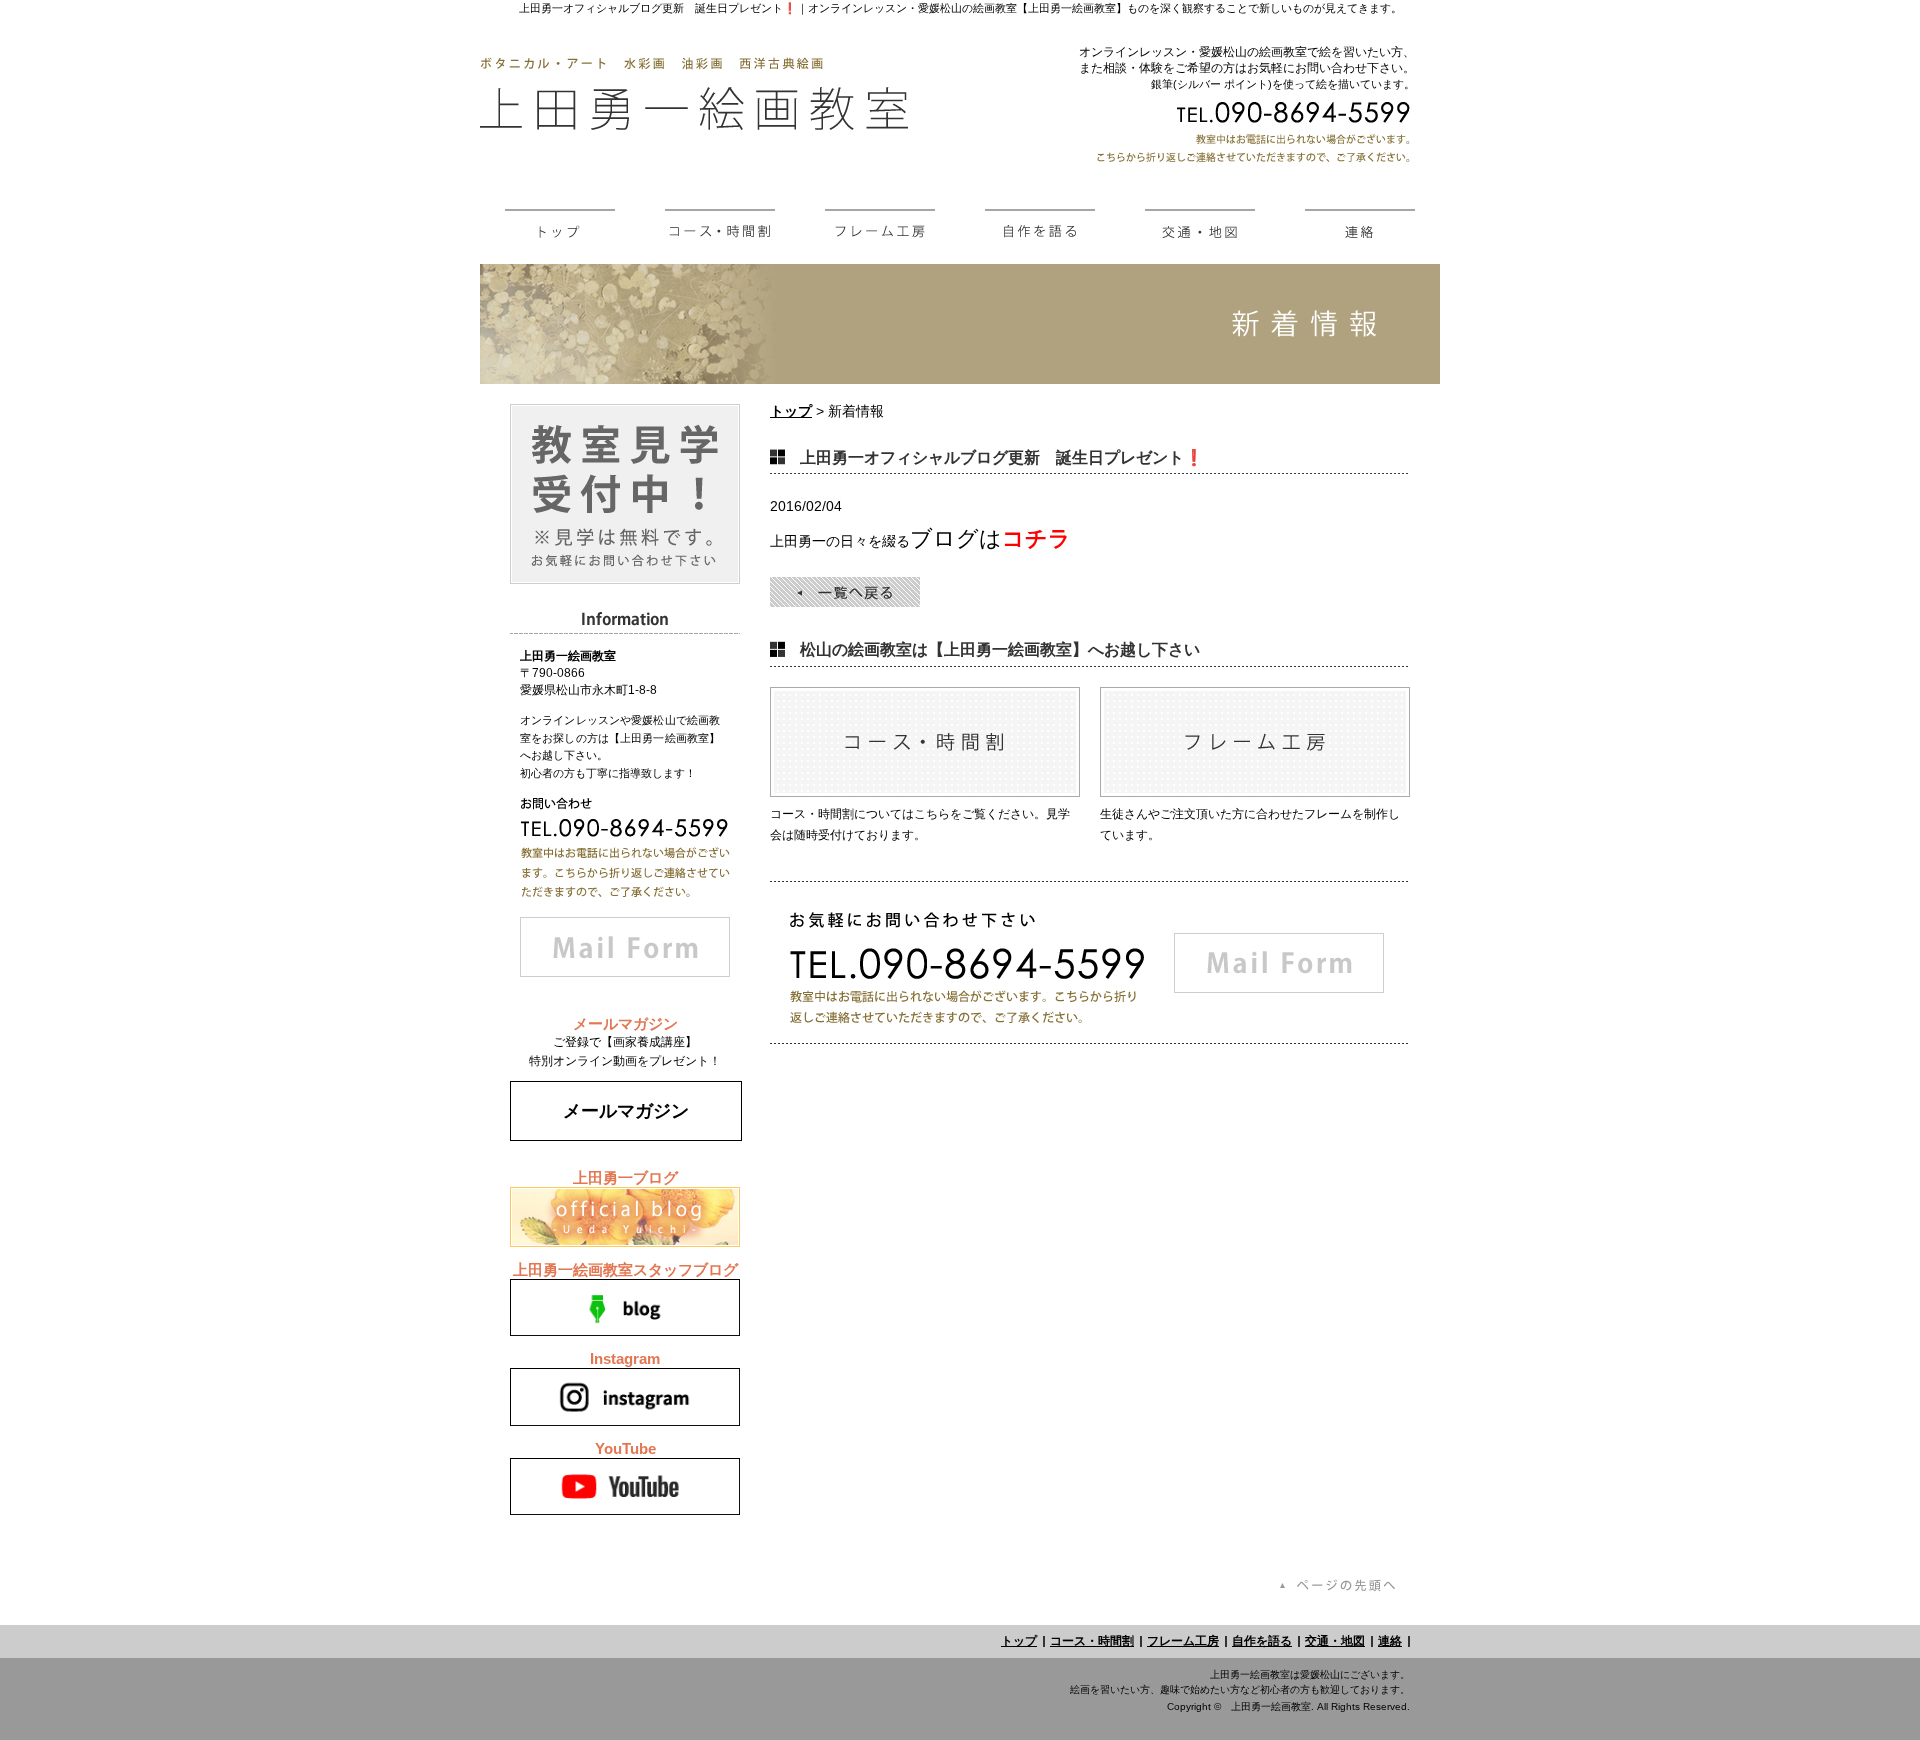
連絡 (1390, 1641)
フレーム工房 (1183, 1641)
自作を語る (1262, 1641)
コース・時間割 (1092, 1641)
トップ (791, 411)
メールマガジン (626, 1111)
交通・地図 (1335, 1641)
